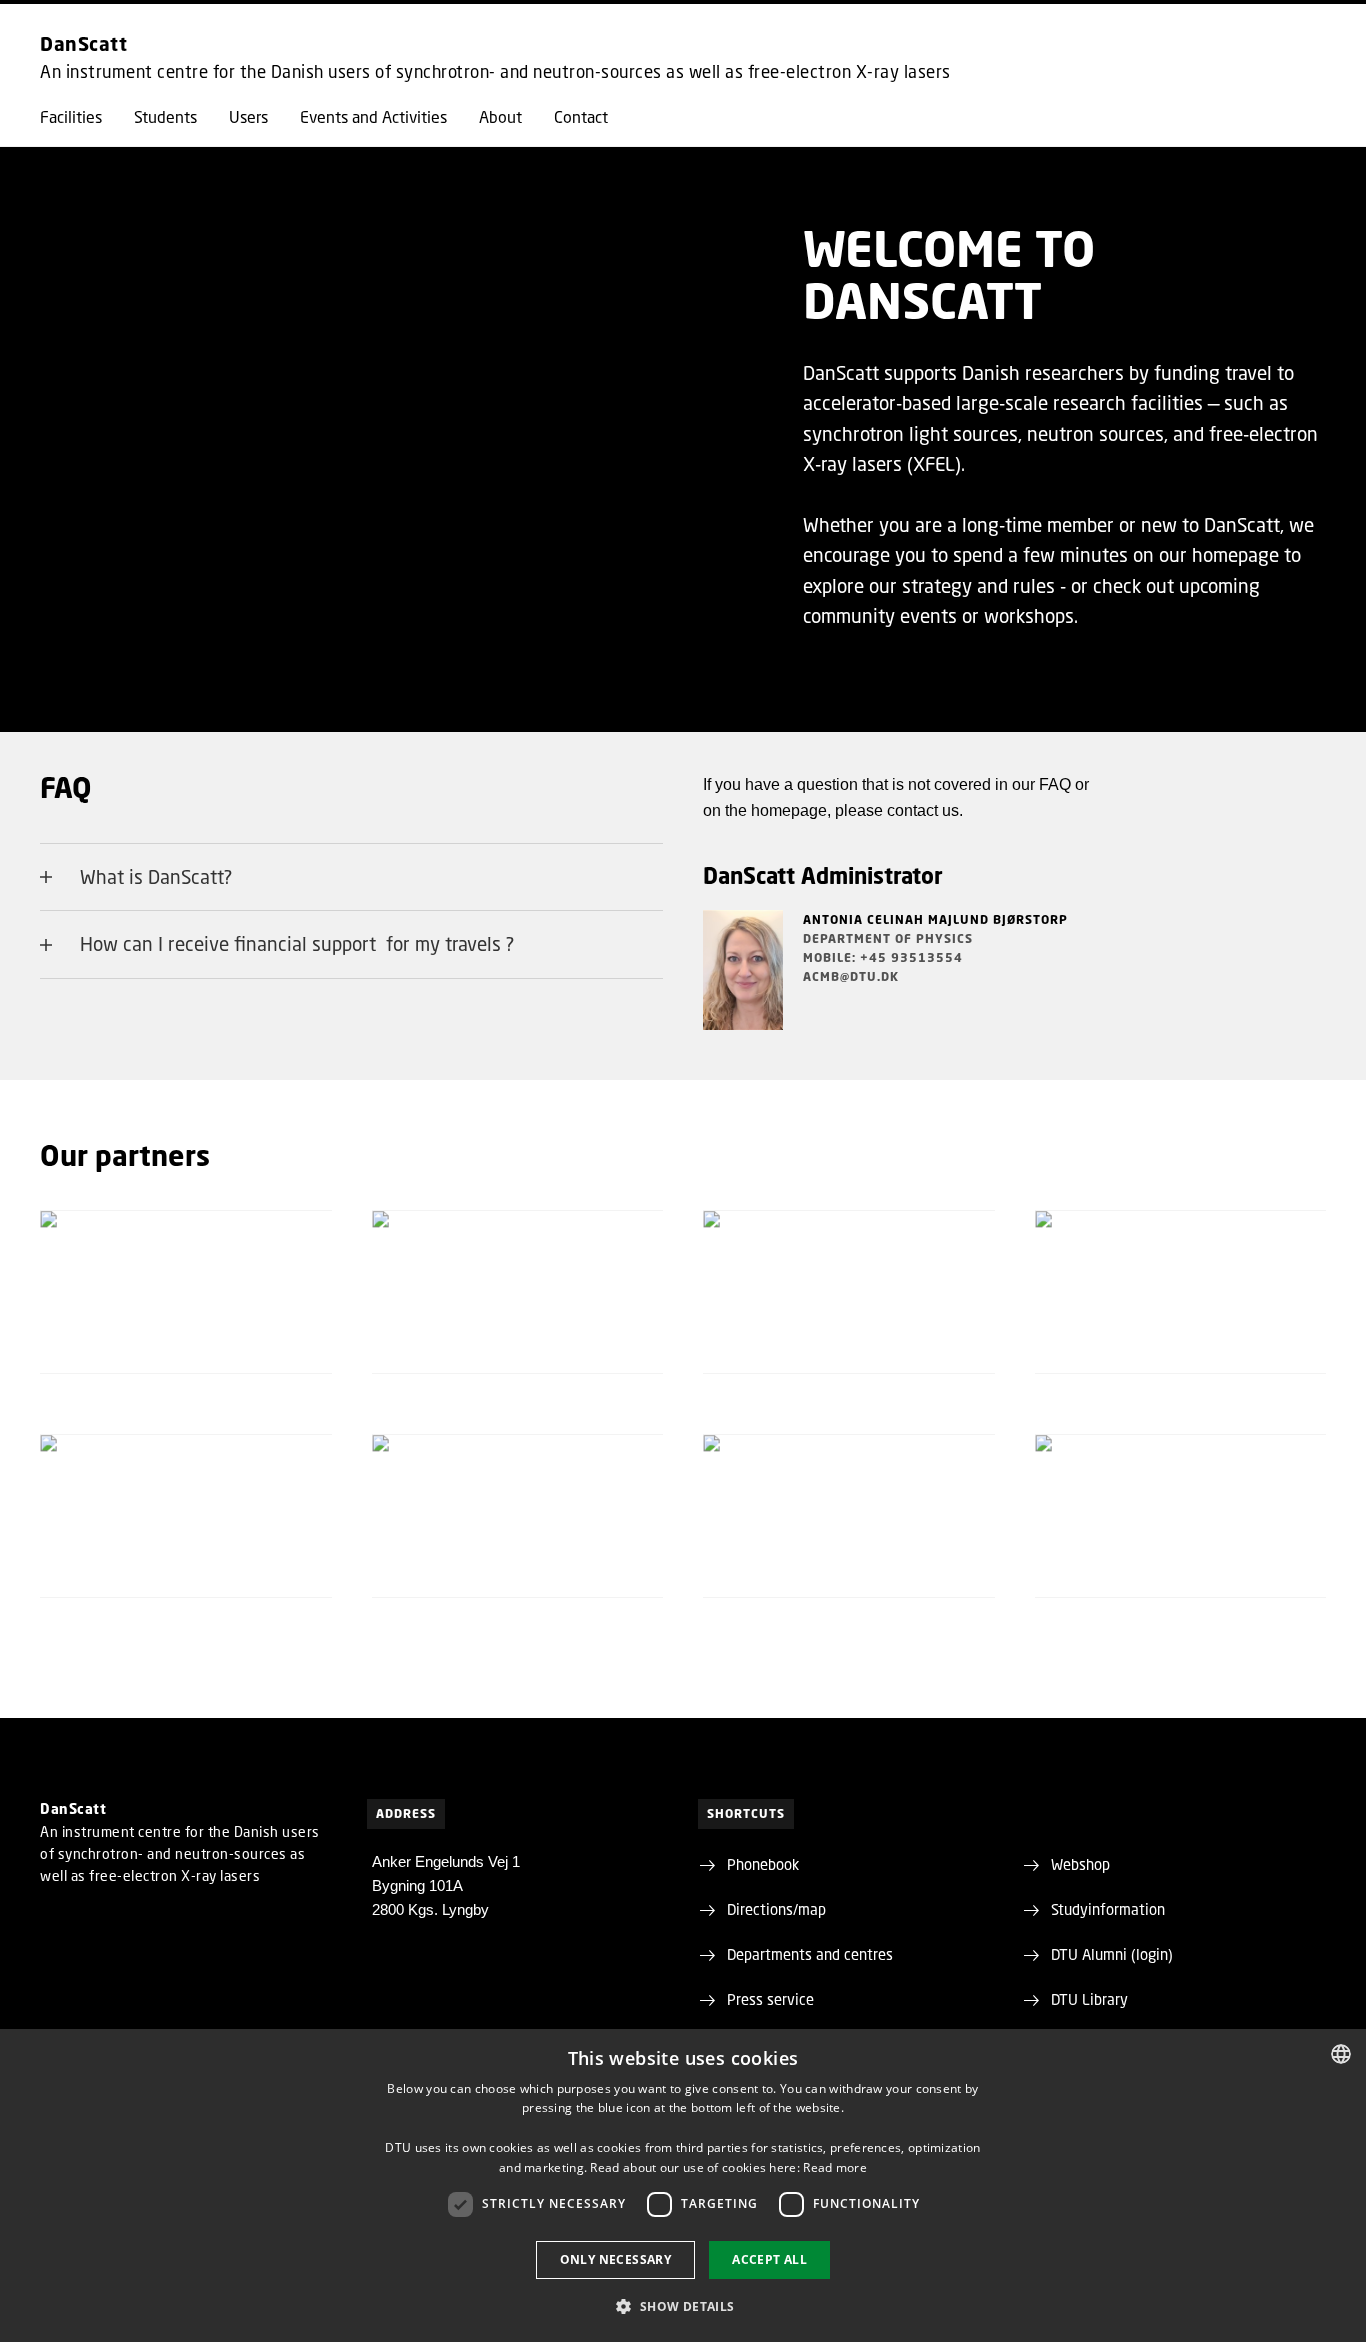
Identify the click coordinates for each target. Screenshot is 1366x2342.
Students (165, 117)
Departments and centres (810, 1954)
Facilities (71, 117)
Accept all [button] (769, 2259)
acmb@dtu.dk (851, 976)
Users (248, 117)
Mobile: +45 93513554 (883, 957)
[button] (682, 2306)
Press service (770, 1999)
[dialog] (683, 2185)
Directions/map (776, 1909)
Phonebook (763, 1864)
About (500, 117)
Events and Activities (373, 117)
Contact (581, 117)
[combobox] (1341, 2054)
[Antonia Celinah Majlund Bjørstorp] (743, 970)
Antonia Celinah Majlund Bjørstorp (935, 919)
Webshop (1080, 1864)
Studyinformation (1108, 1909)
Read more (835, 2167)
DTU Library (1089, 1999)
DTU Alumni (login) (1112, 1954)
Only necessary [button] (616, 2259)
